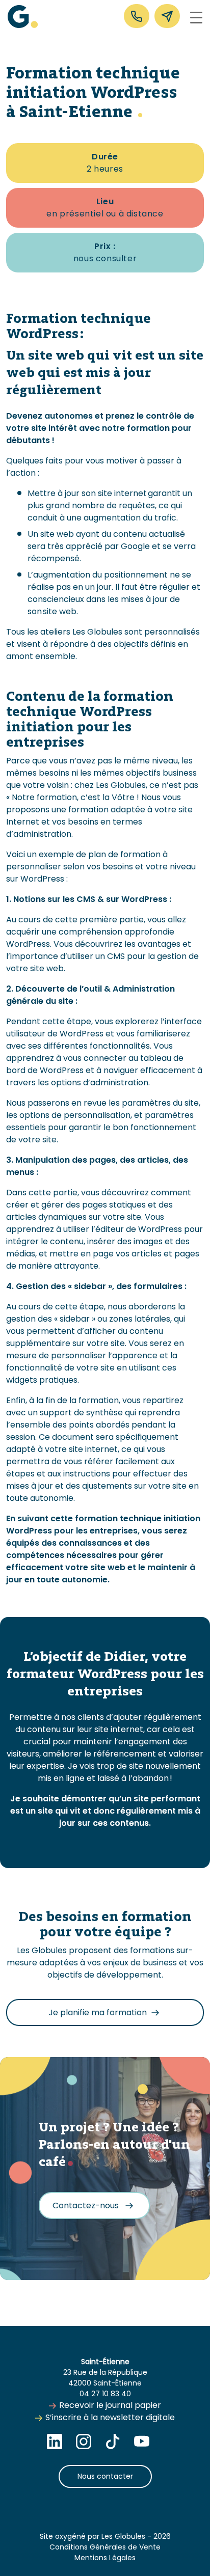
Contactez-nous (87, 2205)
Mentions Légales (105, 2558)
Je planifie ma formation (98, 2012)
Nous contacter (105, 2476)
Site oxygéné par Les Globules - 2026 (105, 2536)
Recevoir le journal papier (110, 2405)
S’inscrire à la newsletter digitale (110, 2417)
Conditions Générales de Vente (105, 2547)
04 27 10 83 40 (105, 2394)
